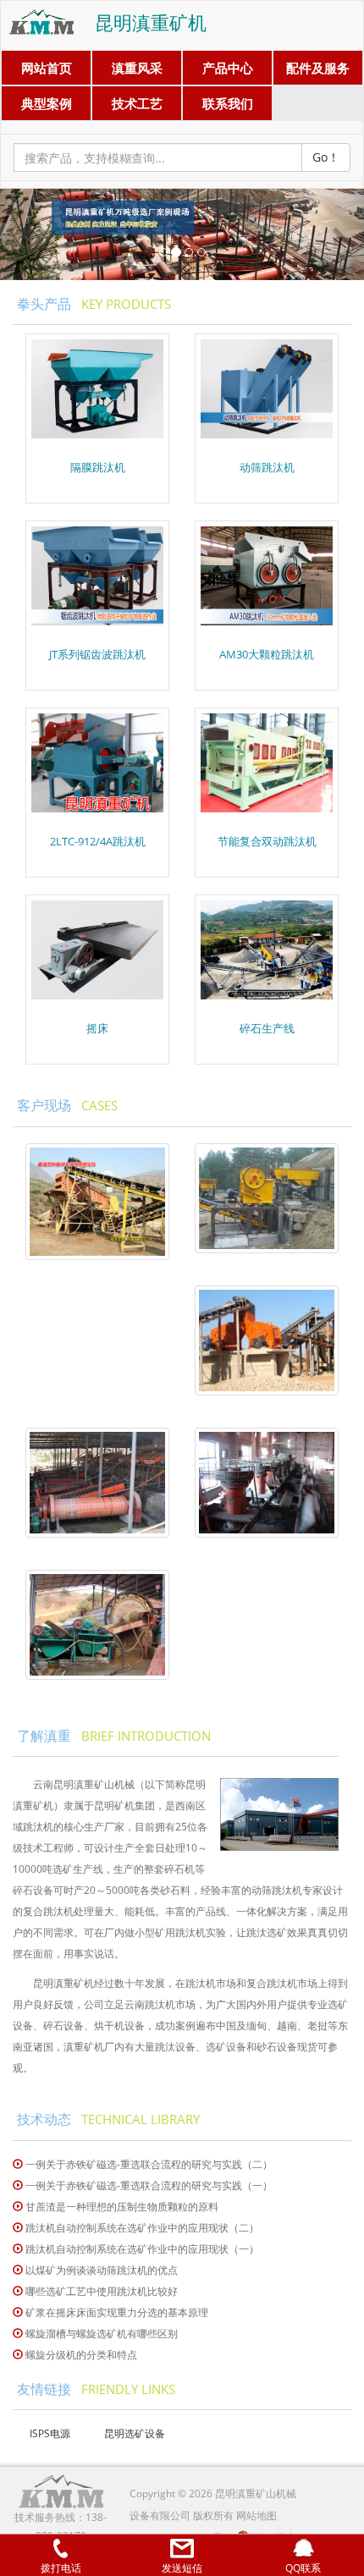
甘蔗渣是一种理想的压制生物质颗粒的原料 (122, 2207)
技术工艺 (137, 103)
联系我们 (228, 103)
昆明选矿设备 (135, 2433)
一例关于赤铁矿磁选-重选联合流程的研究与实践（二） (149, 2164)
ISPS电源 (50, 2433)
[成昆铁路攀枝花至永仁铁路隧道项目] (97, 1202)
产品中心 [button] (228, 68)
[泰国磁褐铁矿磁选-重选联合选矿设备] (97, 1625)
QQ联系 (303, 2568)
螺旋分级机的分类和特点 (81, 2355)
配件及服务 (318, 68)
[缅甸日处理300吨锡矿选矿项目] (97, 1483)
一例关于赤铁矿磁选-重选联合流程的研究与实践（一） (149, 2185)
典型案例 (47, 103)
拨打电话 (61, 2568)
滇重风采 (137, 68)
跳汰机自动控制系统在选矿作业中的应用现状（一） (142, 2249)
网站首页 (47, 68)
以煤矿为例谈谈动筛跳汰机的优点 (102, 2270)
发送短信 (182, 2568)
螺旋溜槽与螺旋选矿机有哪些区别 (102, 2334)
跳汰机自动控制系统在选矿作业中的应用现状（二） (142, 2228)
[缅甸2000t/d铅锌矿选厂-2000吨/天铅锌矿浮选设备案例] (267, 1483)
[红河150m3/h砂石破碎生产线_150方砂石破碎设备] (267, 1340)
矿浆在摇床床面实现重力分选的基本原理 (117, 2312)
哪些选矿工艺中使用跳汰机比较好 (102, 2291)
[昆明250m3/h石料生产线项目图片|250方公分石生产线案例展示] (267, 1198)
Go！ (326, 157)
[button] (28, 234)
